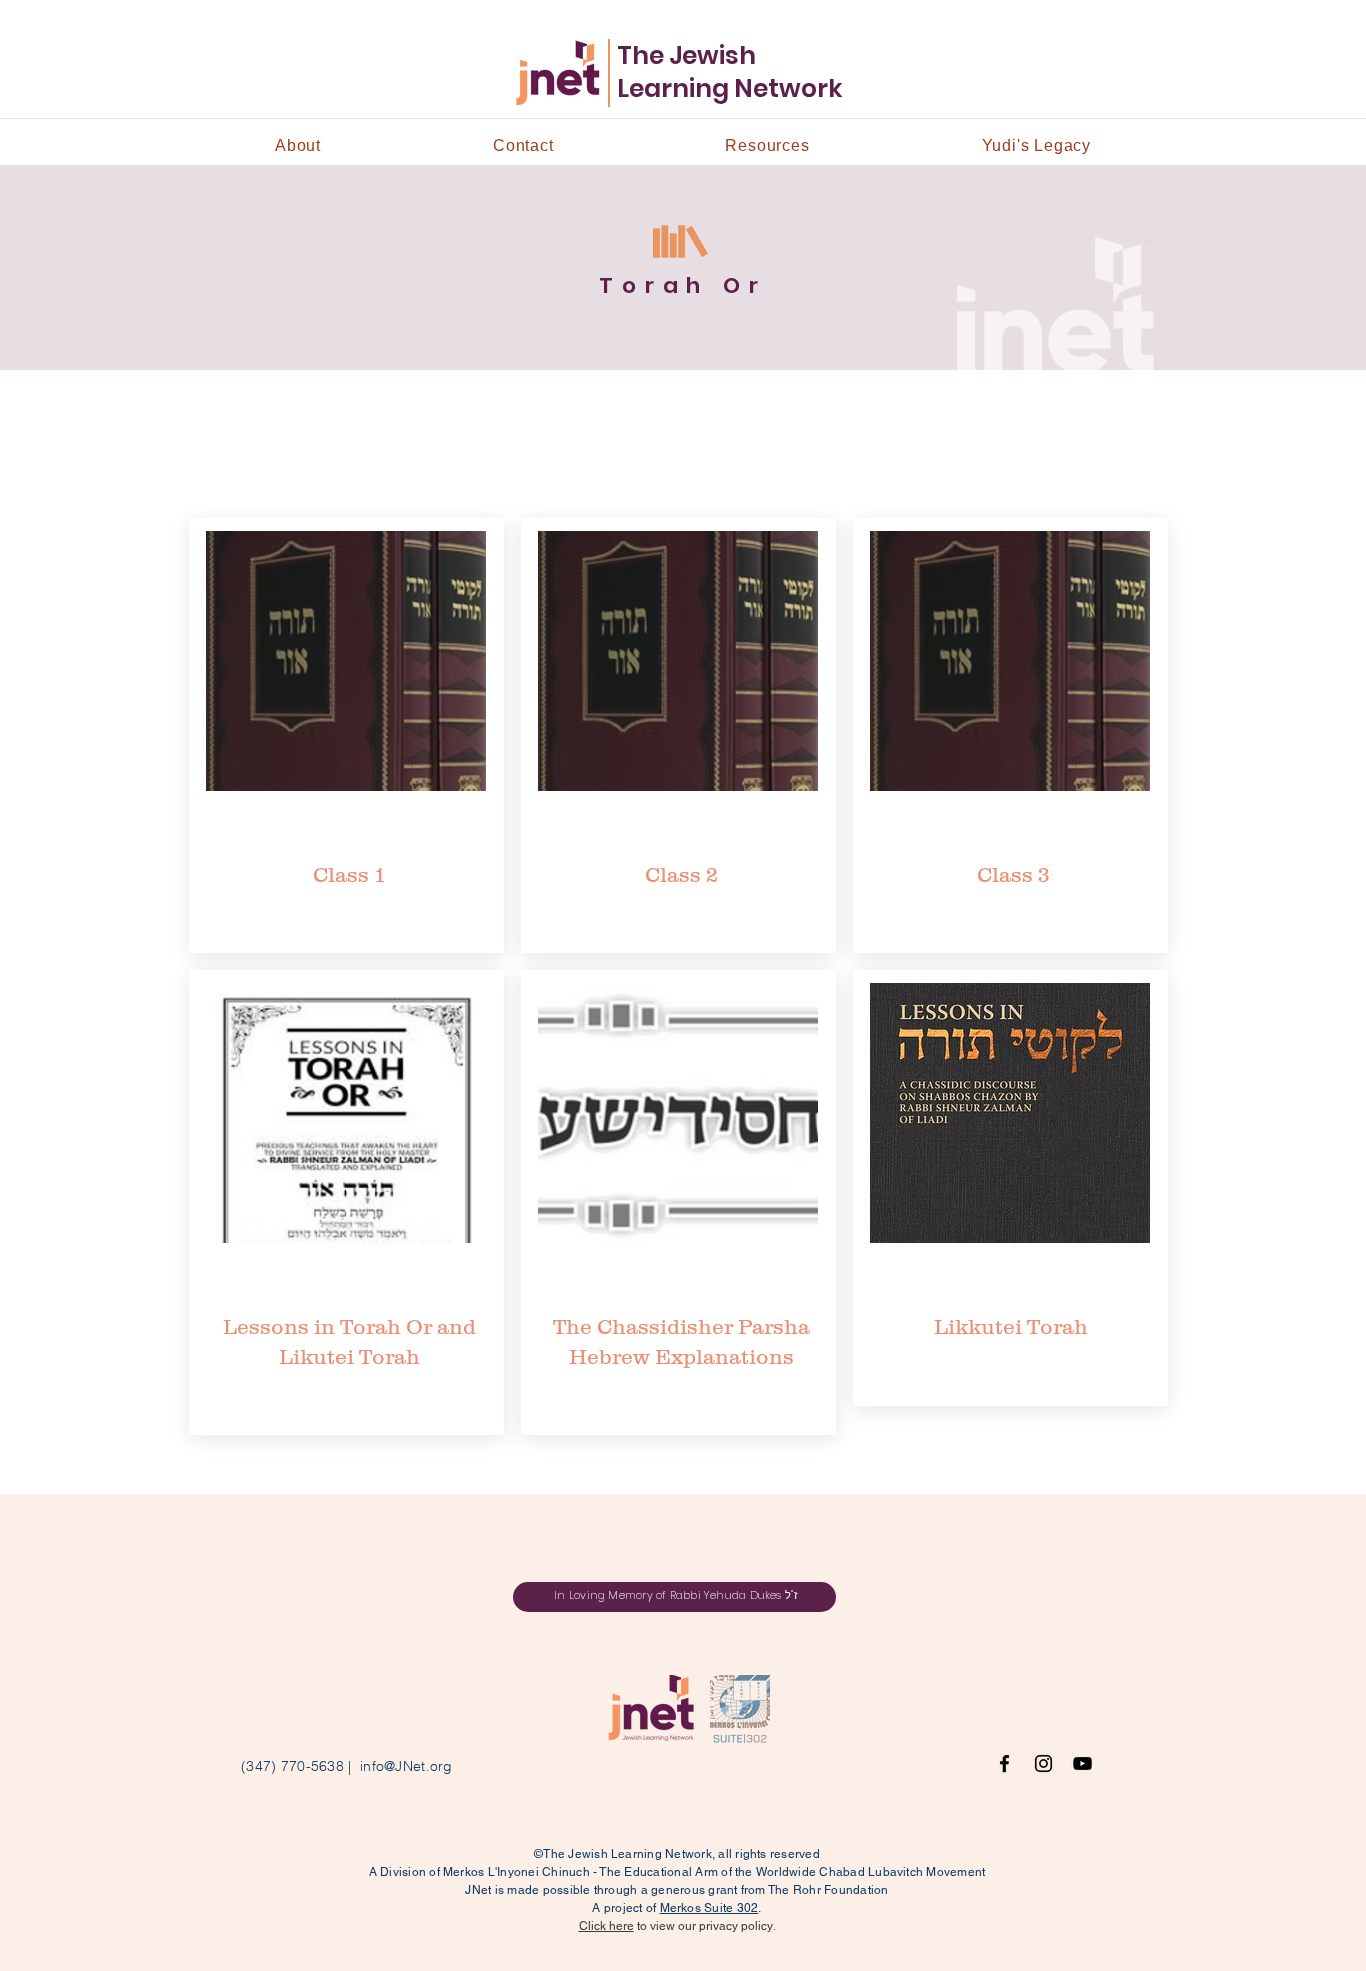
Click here (606, 1926)
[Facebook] (1004, 1763)
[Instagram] (1043, 1763)
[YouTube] (1082, 1763)
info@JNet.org (406, 1766)
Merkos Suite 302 (709, 1908)
